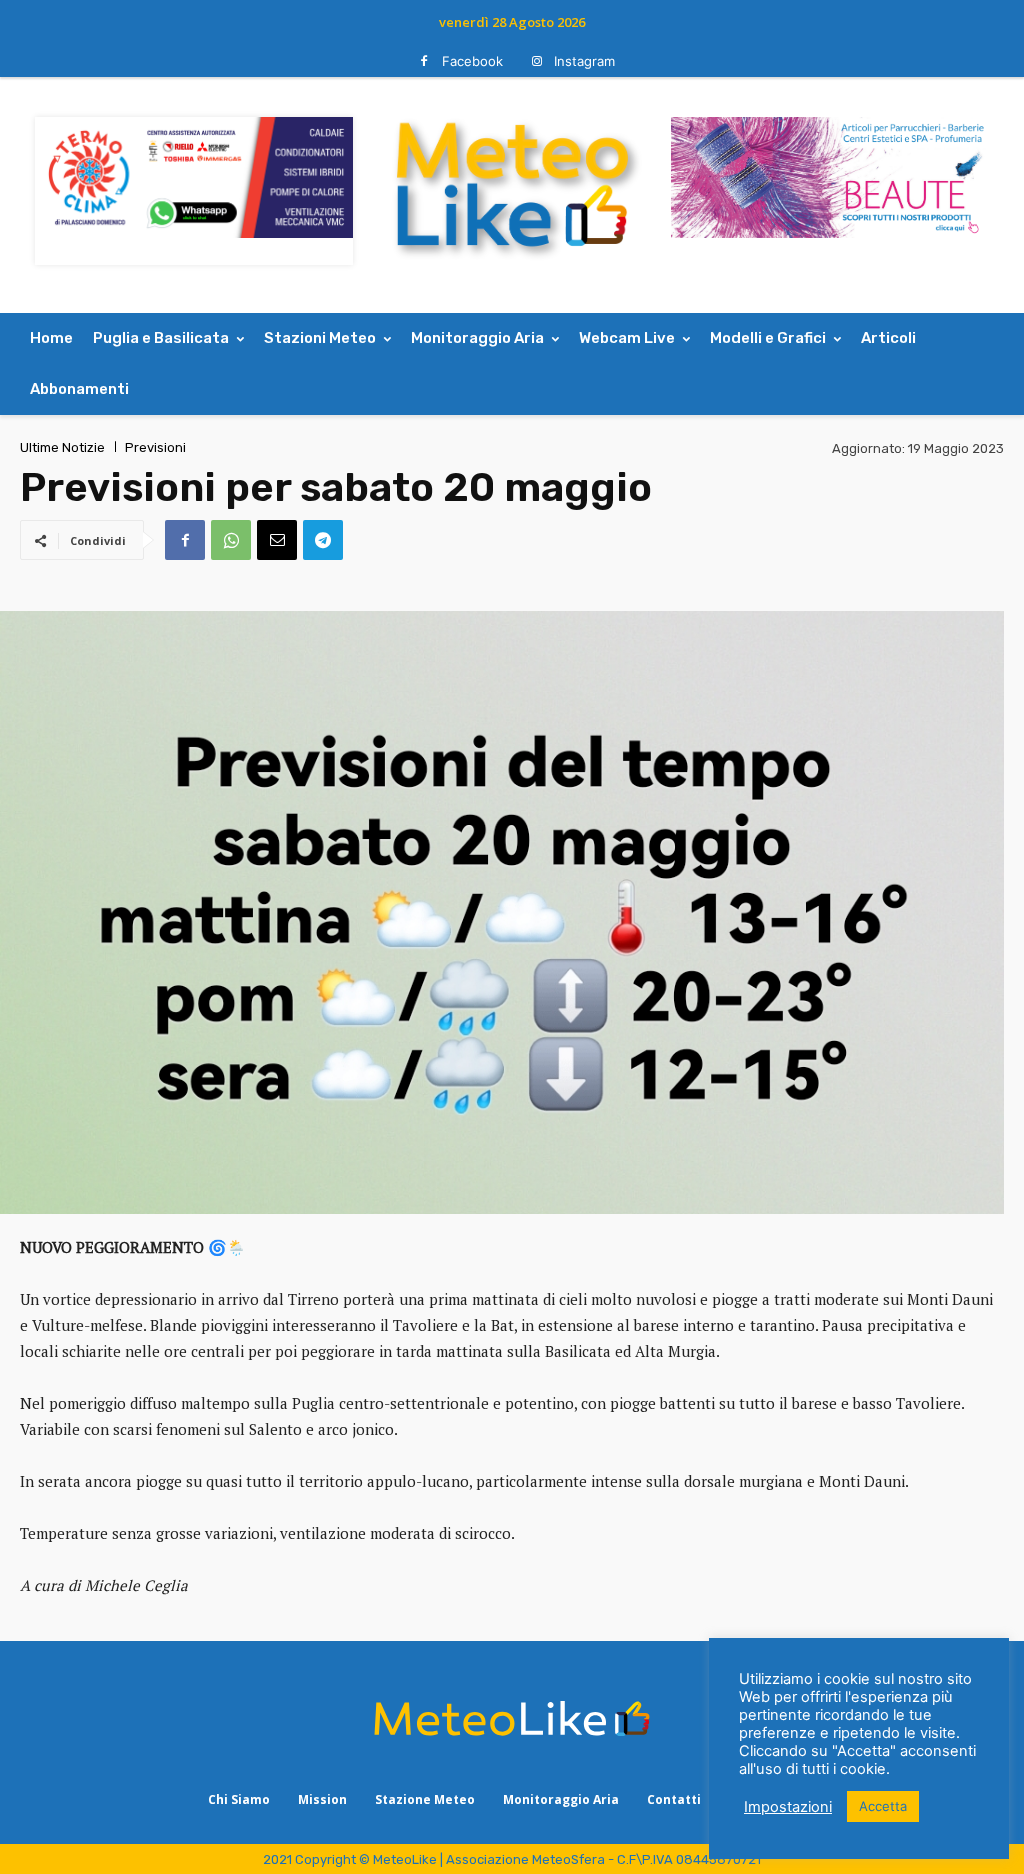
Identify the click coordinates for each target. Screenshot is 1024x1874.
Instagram (584, 61)
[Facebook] (424, 61)
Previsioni (155, 447)
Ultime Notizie (62, 447)
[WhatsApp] (231, 540)
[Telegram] (323, 540)
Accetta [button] (883, 1806)
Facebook (472, 61)
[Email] (277, 540)
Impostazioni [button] (788, 1807)
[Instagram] (536, 61)
